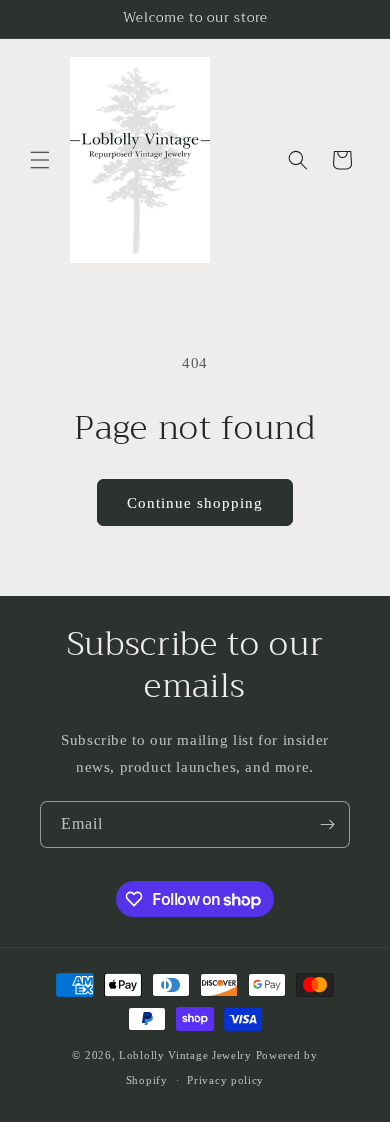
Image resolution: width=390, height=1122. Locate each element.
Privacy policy (225, 1080)
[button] (40, 160)
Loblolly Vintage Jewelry (185, 1055)
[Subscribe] (327, 824)
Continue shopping (195, 503)
